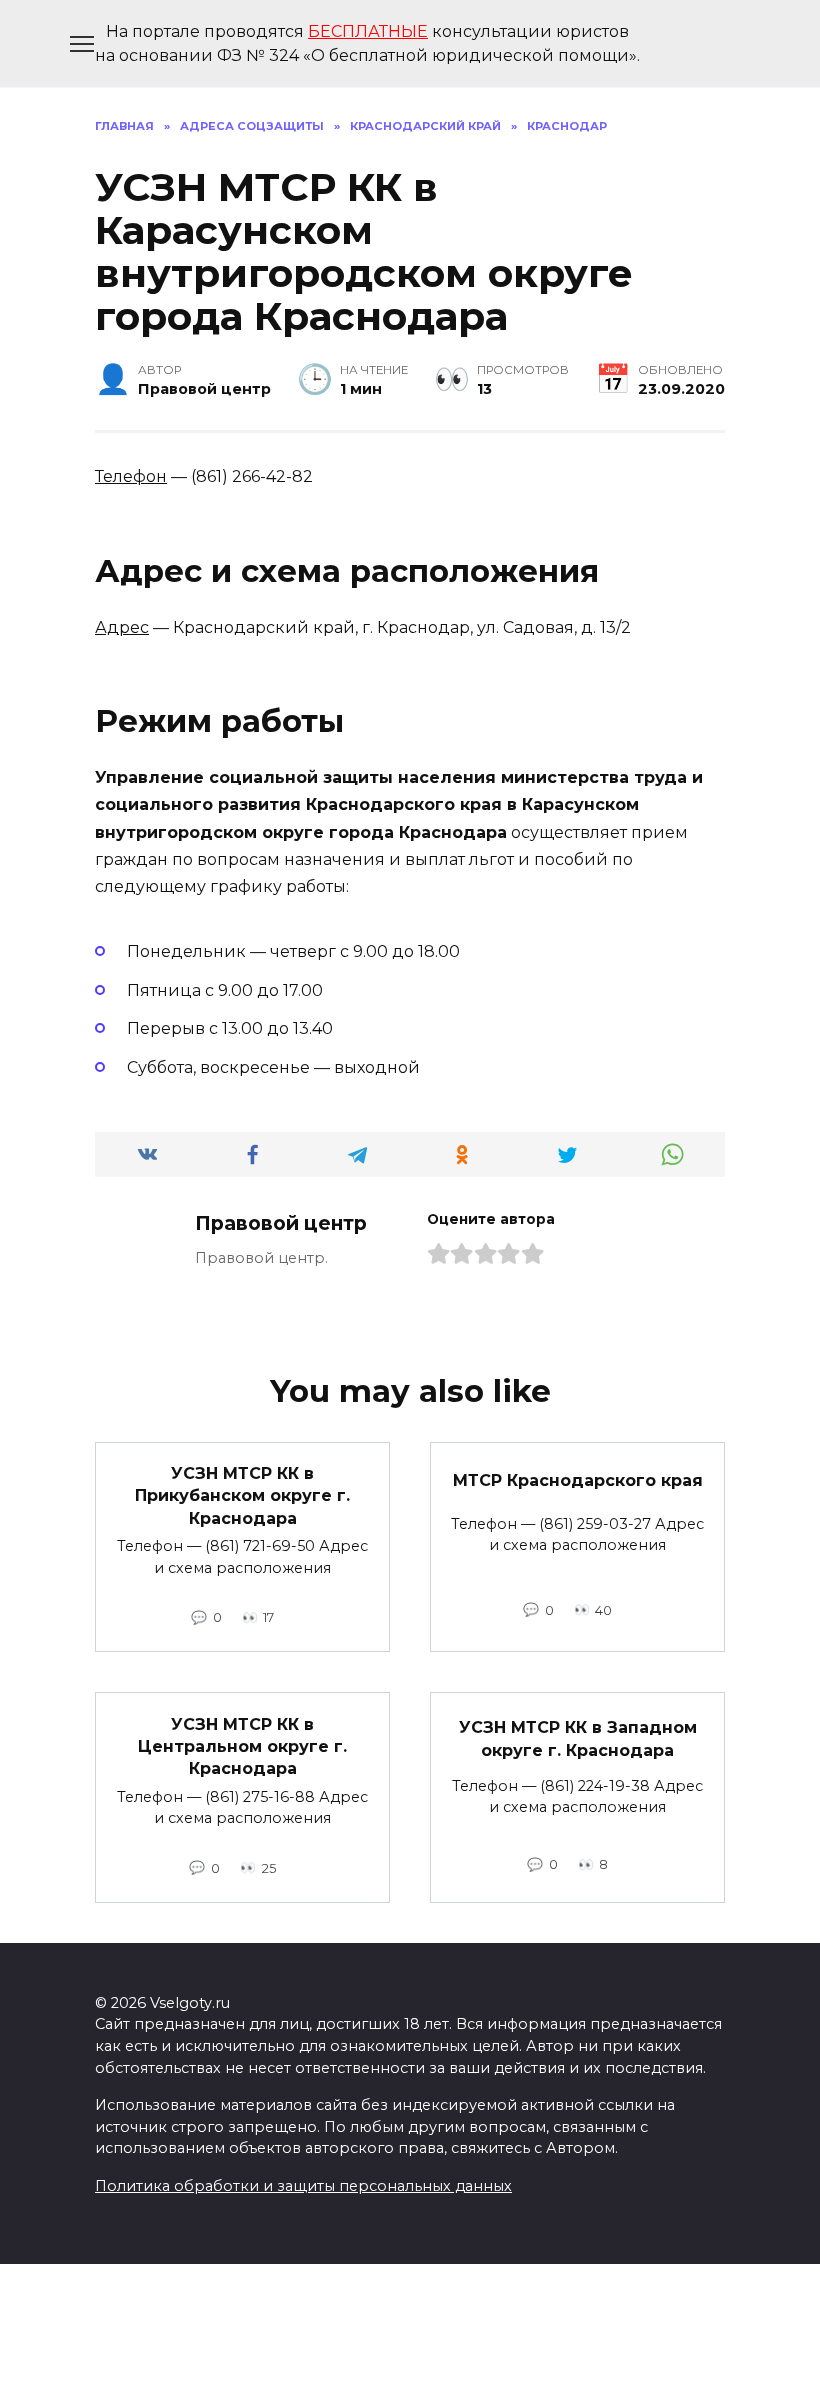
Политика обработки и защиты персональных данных (303, 2186)
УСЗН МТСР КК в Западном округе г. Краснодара (578, 1738)
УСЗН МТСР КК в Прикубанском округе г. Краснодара (242, 1496)
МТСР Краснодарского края (578, 1480)
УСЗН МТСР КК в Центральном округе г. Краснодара (242, 1746)
